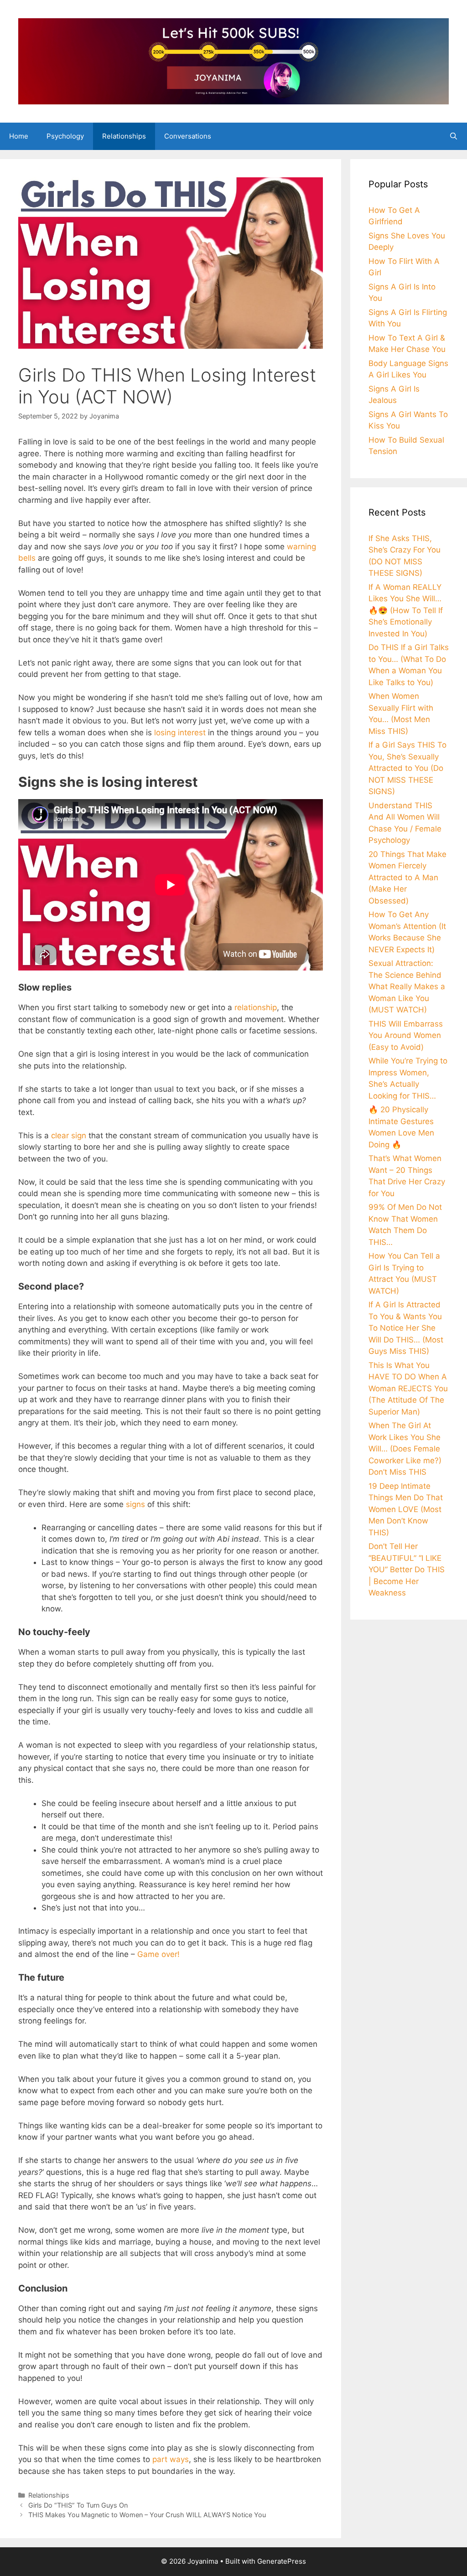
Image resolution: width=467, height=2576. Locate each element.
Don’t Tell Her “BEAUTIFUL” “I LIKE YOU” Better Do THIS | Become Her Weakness (407, 1569)
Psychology (65, 136)
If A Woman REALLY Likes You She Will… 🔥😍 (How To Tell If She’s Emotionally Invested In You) (406, 610)
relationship (256, 1007)
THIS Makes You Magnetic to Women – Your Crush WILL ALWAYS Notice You (147, 2515)
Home (19, 136)
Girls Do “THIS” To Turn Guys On (78, 2505)
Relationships (124, 136)
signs (135, 1504)
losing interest (180, 733)
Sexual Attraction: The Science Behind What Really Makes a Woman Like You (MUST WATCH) (407, 986)
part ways (171, 2459)
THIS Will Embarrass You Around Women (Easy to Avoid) (406, 1035)
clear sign (69, 1136)
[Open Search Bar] (454, 136)
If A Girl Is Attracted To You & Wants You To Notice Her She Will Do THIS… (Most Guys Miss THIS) (406, 1328)
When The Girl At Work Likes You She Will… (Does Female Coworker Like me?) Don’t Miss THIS (405, 1449)
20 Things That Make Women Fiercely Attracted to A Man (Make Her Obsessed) (407, 878)
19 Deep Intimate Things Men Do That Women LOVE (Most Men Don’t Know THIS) (406, 1509)
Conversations (188, 136)
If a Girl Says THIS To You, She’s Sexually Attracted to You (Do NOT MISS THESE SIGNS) (407, 768)
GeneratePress (282, 2561)
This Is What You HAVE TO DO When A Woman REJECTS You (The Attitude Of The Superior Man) (408, 1389)
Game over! (158, 1954)
